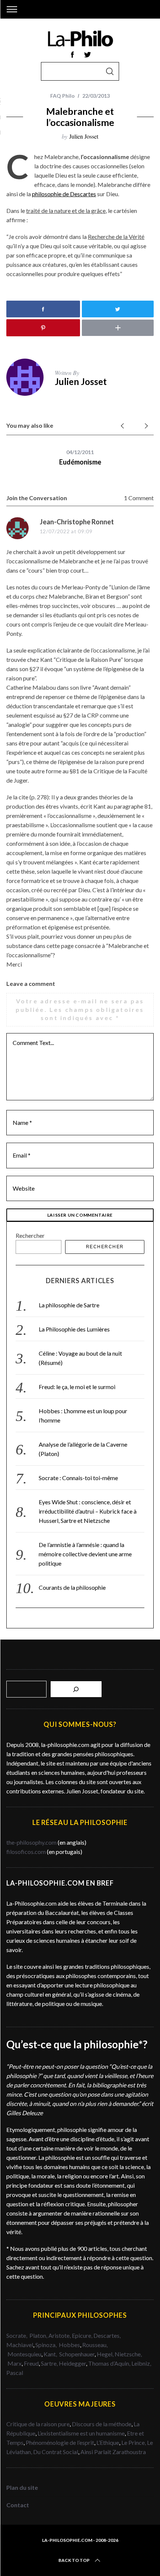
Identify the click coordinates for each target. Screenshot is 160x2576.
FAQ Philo (63, 96)
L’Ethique (108, 2442)
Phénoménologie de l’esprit (60, 2442)
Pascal (15, 2373)
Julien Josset (84, 136)
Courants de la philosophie (72, 1587)
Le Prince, (134, 2442)
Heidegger (72, 2363)
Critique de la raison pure (38, 2424)
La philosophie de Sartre (69, 1305)
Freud (31, 2363)
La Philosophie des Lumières (74, 1329)
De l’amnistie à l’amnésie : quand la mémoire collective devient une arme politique (85, 1554)
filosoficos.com (26, 1852)
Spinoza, (47, 2345)
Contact (18, 2505)
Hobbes (69, 2345)
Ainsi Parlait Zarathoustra (113, 2452)
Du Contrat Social (56, 2452)
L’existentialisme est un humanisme (81, 2433)
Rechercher (30, 1235)
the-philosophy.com (31, 1842)
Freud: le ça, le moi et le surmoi (77, 1387)
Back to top (74, 2560)
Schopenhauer (77, 2354)
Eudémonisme (80, 462)
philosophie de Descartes (64, 194)
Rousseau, (95, 2345)
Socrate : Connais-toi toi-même (78, 1478)
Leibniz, (141, 2363)
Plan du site (22, 2487)
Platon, (39, 2335)
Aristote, (60, 2335)
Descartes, (107, 2335)
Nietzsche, (128, 2354)
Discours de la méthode (102, 2424)
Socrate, (18, 2335)
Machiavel (20, 2345)
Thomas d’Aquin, (110, 2363)
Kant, (51, 2354)
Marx (15, 2363)
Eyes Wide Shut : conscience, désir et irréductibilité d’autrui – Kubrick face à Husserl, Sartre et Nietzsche (88, 1511)
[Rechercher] (76, 1689)
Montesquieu (24, 2354)
